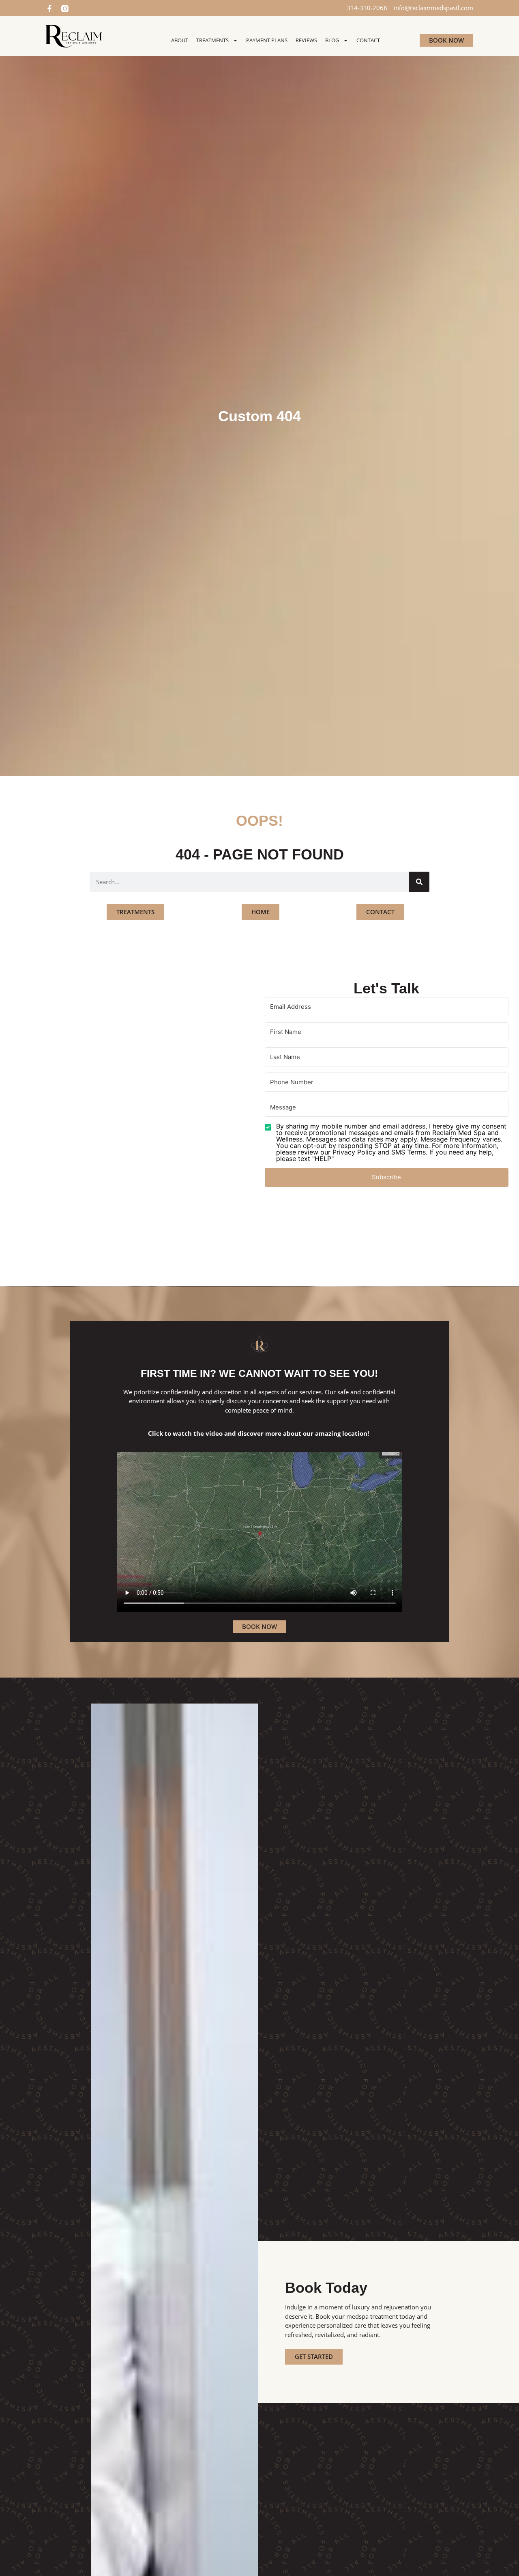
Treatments (212, 40)
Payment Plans (267, 40)
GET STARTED (314, 2356)
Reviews (306, 40)
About (180, 40)
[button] (387, 1142)
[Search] (419, 882)
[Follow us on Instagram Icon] (65, 9)
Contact (368, 40)
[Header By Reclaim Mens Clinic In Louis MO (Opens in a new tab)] (74, 36)
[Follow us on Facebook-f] (49, 9)
